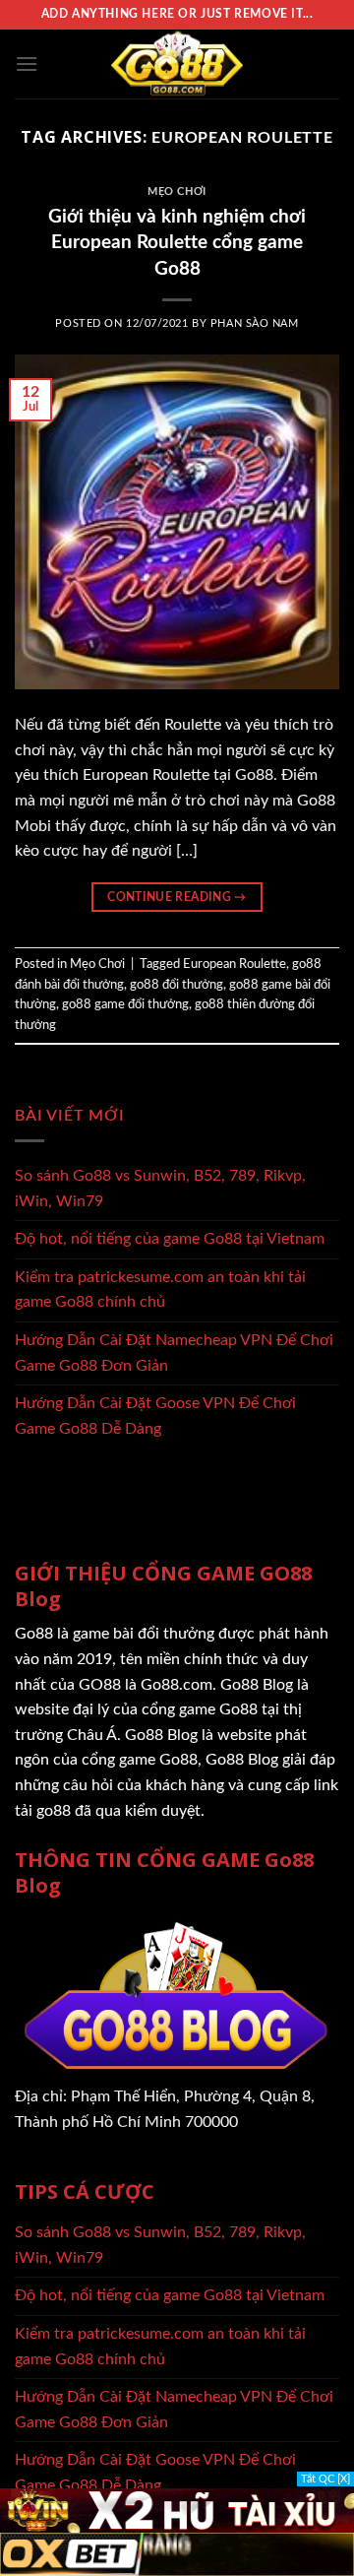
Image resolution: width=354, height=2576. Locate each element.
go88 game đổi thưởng (125, 1004)
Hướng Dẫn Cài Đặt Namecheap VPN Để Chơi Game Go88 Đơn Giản (174, 1353)
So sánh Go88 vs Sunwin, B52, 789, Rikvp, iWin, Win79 (160, 1189)
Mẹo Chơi (177, 192)
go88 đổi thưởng (177, 985)
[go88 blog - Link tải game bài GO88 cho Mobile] (177, 64)
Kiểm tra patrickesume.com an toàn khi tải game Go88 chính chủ (160, 1290)
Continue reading (177, 897)
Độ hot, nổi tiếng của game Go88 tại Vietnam (170, 1239)
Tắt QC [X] (325, 2479)
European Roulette (235, 964)
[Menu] (27, 64)
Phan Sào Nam (255, 323)
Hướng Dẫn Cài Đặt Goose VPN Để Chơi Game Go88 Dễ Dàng (155, 1416)
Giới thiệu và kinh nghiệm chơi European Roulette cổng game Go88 (177, 244)
